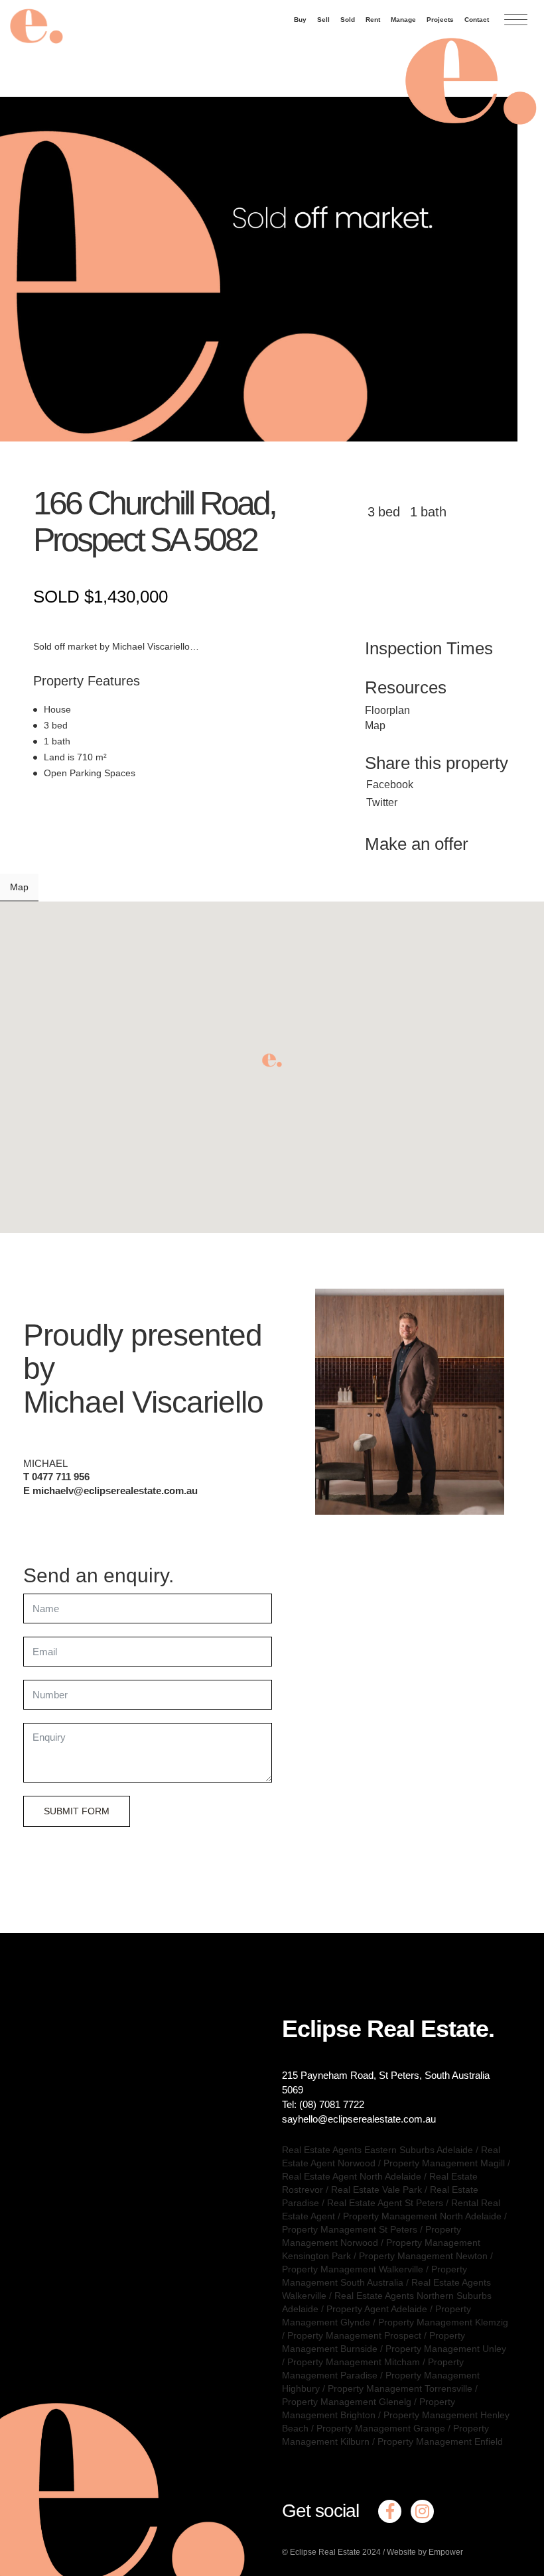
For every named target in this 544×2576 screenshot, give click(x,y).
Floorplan (387, 710)
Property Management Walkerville (353, 2269)
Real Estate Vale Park (376, 2190)
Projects (440, 20)
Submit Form (77, 1811)
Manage (403, 20)
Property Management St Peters (350, 2229)
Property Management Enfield (440, 2441)
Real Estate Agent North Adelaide (352, 2176)
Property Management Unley (446, 2349)
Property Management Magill (444, 2163)
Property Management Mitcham (354, 2362)
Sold (348, 20)
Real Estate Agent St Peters (385, 2203)
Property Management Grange (381, 2428)
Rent (373, 20)
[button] (272, 1060)
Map (375, 726)
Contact (477, 20)
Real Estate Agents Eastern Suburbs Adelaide (377, 2150)
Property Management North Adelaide (422, 2216)
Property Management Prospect (354, 2335)
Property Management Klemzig (443, 2322)
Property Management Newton (423, 2256)
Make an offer (417, 844)
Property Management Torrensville (400, 2388)
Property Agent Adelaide (377, 2309)
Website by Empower (425, 2552)
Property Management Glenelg (347, 2402)
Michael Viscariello (143, 1402)
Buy (300, 20)
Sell (323, 20)
